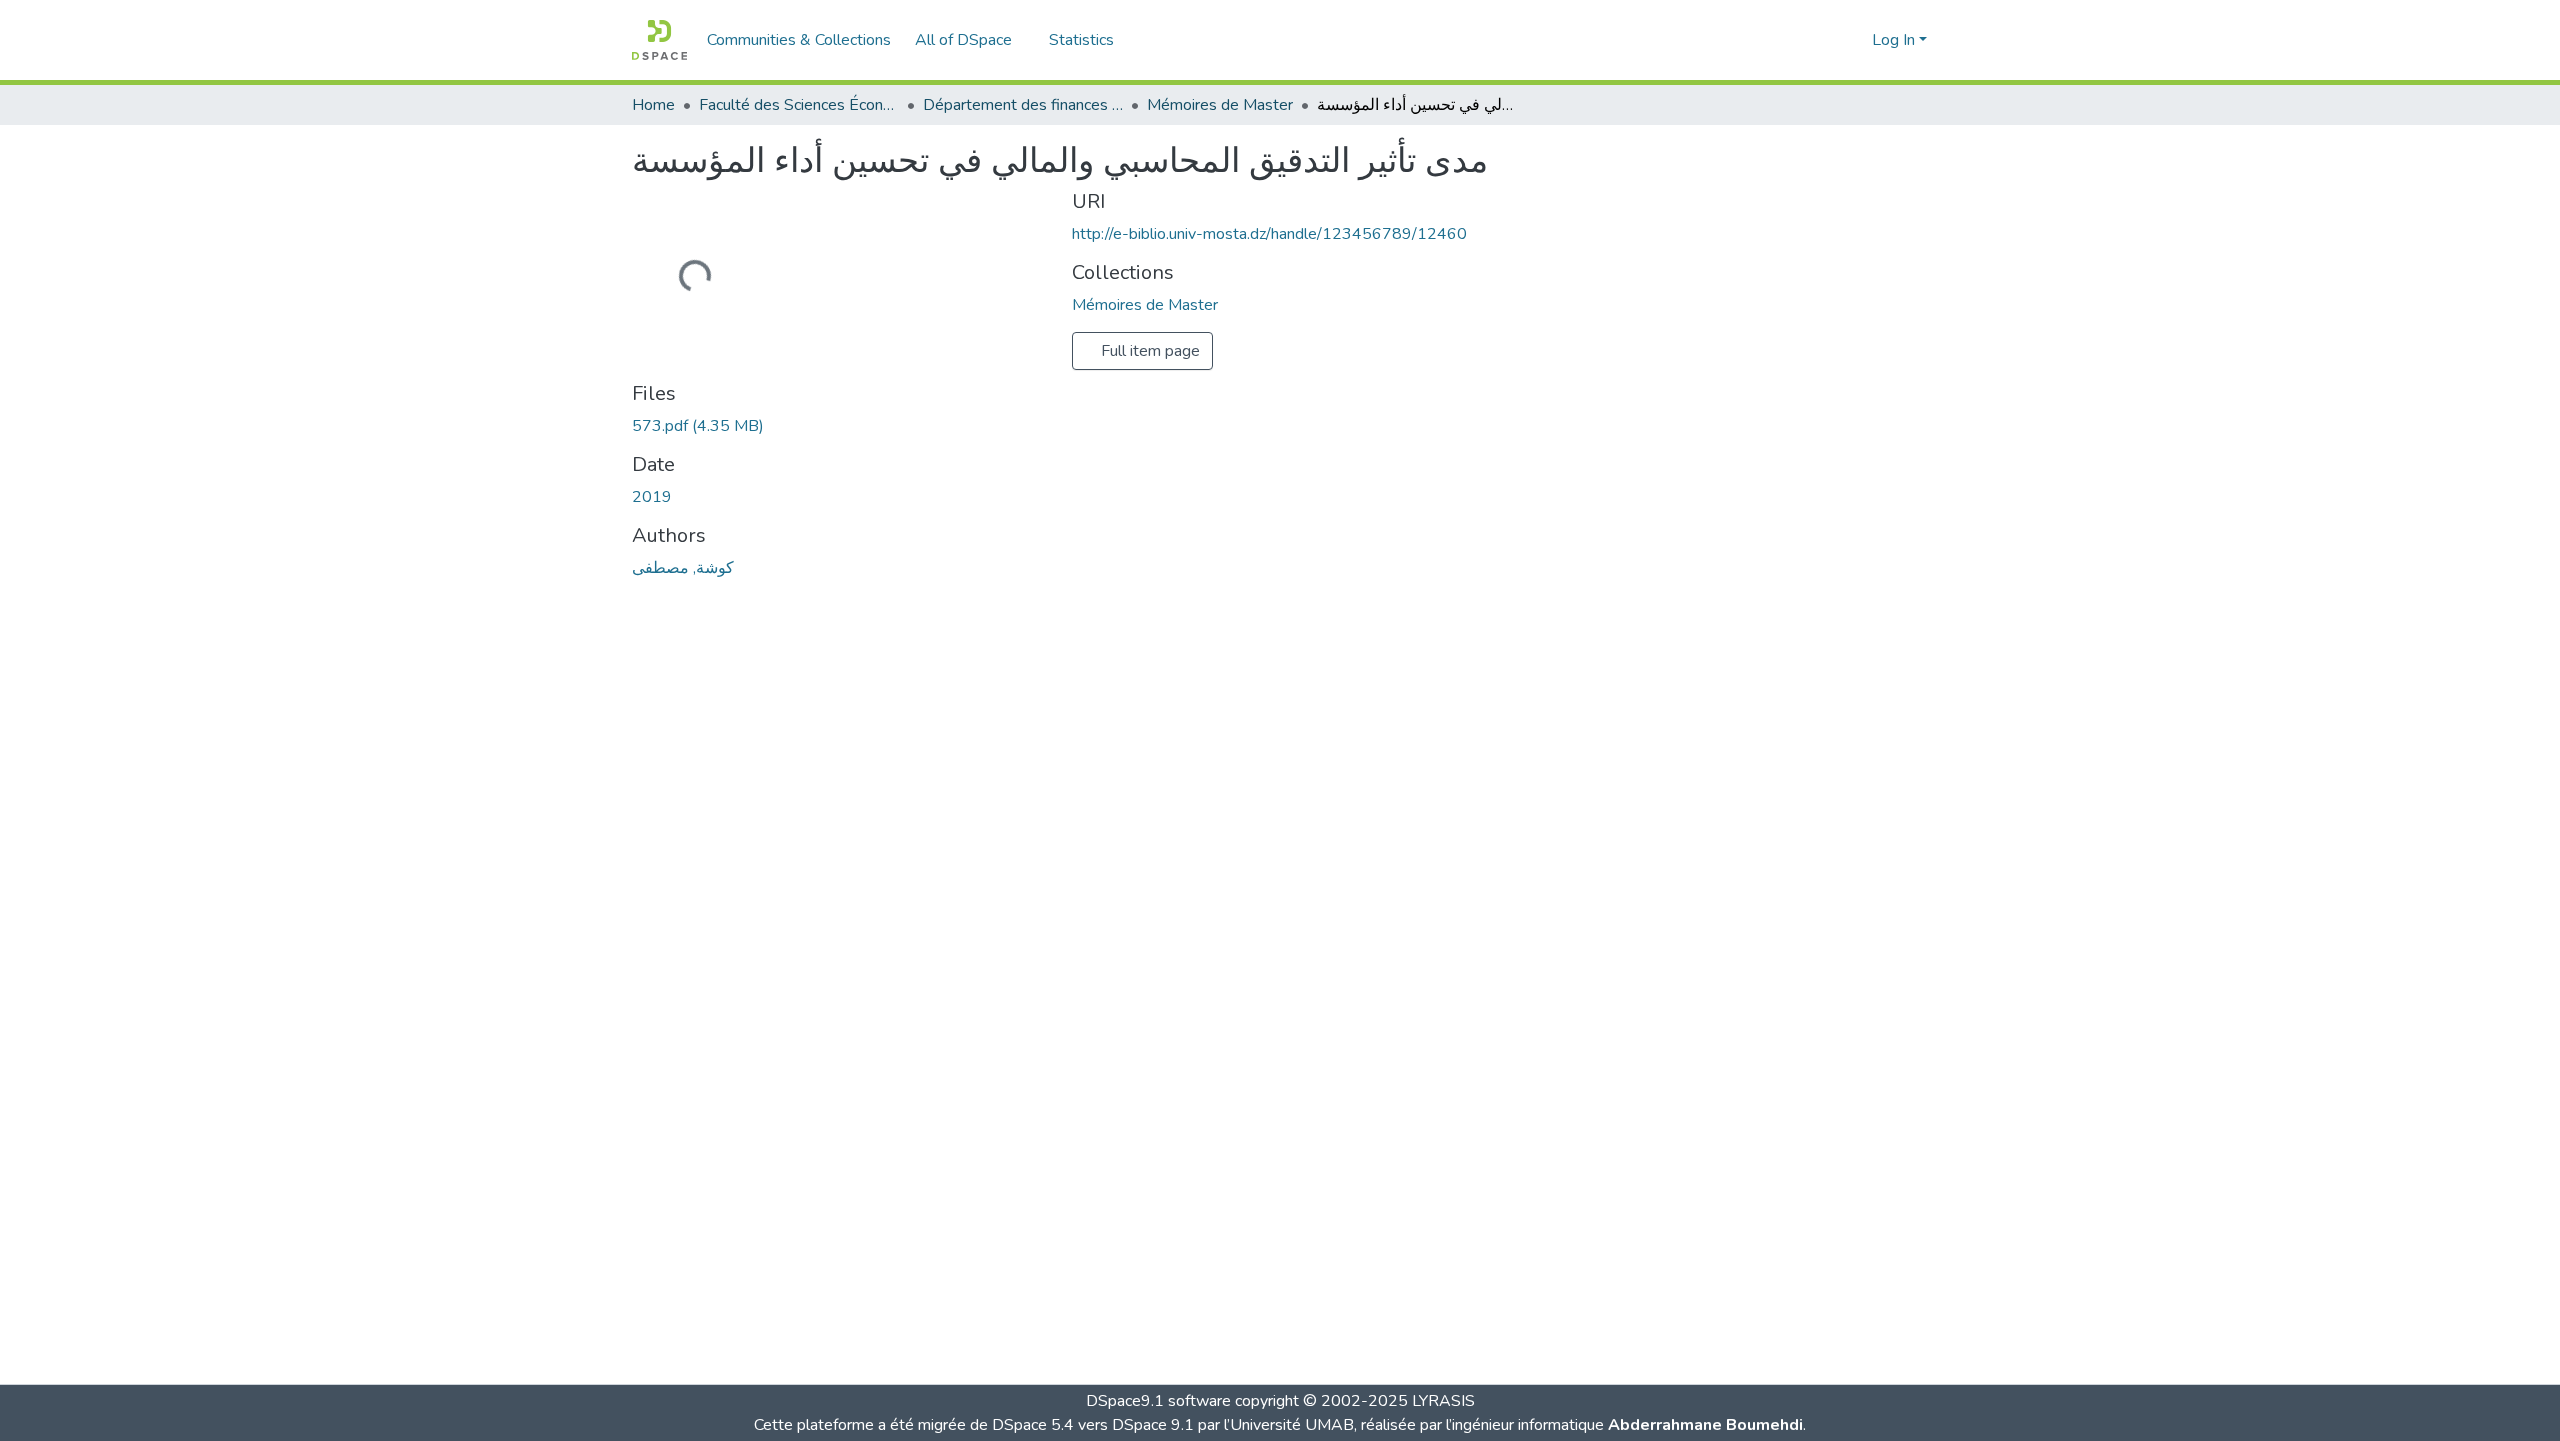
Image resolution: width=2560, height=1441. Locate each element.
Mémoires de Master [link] (1220, 105)
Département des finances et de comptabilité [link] (1023, 105)
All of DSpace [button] (963, 40)
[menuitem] (970, 40)
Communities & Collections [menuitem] (799, 40)
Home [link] (653, 105)
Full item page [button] (1148, 351)
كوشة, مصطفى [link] (683, 568)
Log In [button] (1895, 40)
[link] (840, 426)
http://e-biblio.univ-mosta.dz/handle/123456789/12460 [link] (1269, 234)
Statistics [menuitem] (1081, 40)
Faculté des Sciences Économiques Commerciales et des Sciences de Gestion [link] (799, 105)
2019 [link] (652, 497)
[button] (659, 40)
